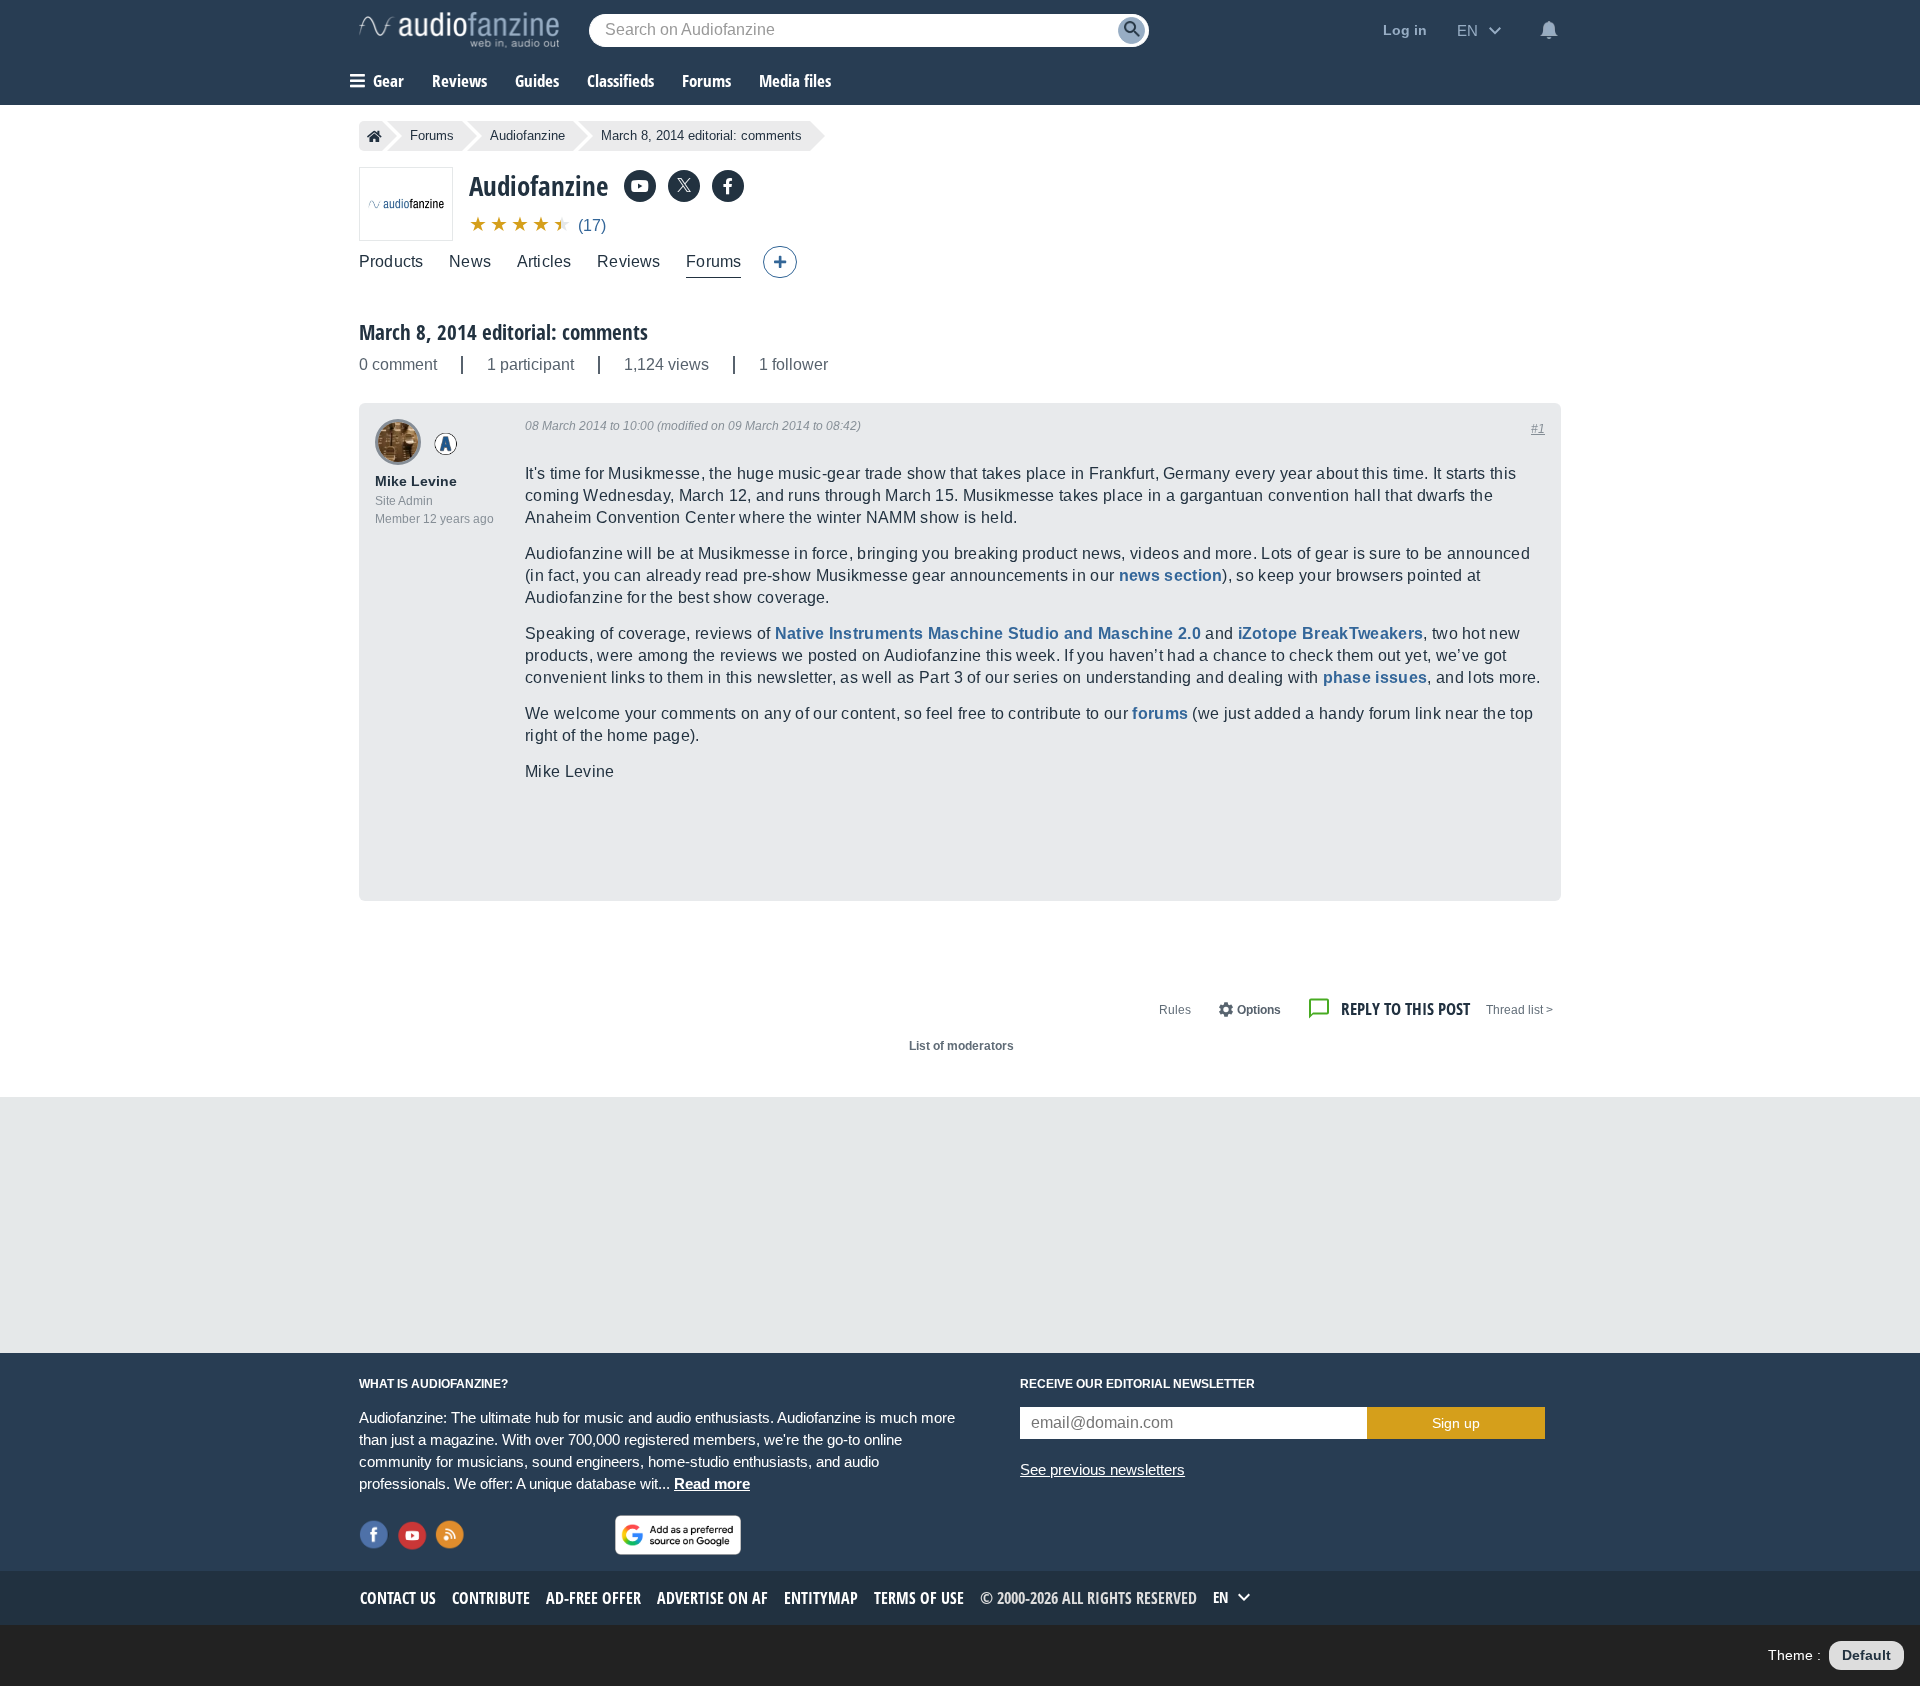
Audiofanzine (527, 135)
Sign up (1456, 1423)
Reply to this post (1405, 1008)
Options (1259, 1010)
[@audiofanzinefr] (684, 186)
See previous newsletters (1102, 1469)
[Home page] (374, 136)
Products (391, 261)
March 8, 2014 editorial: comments (503, 332)
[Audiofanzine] (406, 203)
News (470, 261)
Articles (544, 261)
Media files (795, 80)
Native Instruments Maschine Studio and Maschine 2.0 (988, 633)
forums (1160, 713)
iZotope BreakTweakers (1331, 633)
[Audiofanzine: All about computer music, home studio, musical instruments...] (459, 30)
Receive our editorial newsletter (1137, 1384)
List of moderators (961, 1046)
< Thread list (1519, 1010)
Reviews (459, 80)
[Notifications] (1549, 30)
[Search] (1131, 30)
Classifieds (620, 80)
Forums (432, 135)
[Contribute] (780, 262)
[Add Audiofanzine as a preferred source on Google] (678, 1535)
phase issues (1375, 677)
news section (1171, 575)
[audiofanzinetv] (640, 186)
